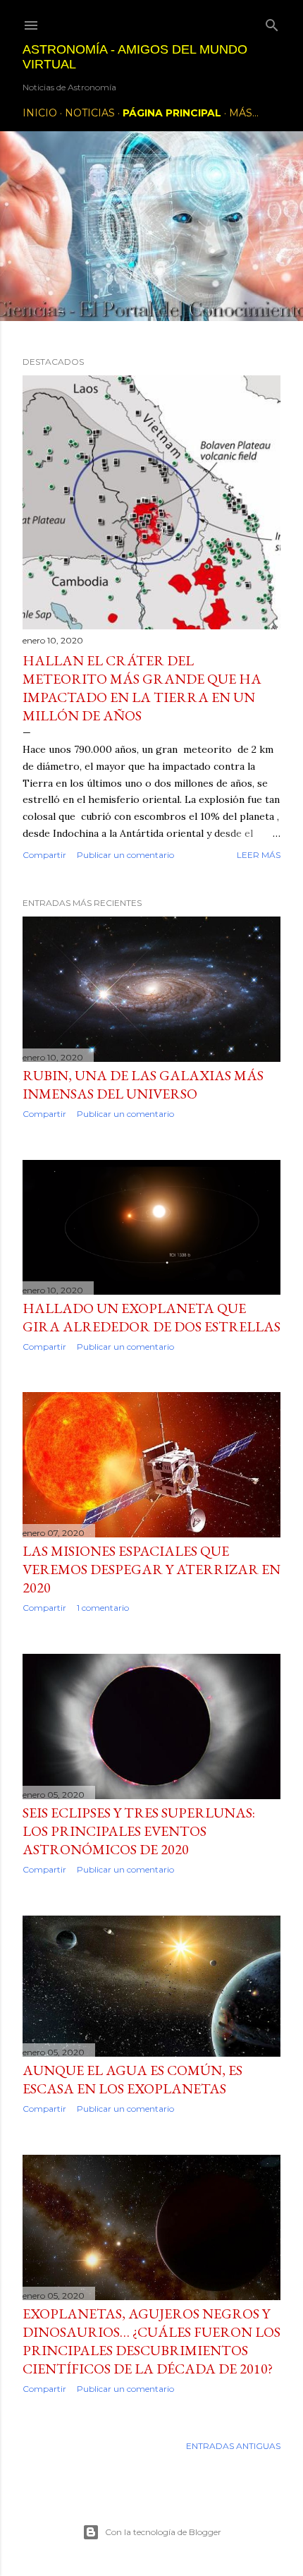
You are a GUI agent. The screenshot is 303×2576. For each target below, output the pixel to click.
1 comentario (103, 1608)
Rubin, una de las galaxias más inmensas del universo (143, 1084)
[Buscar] (272, 22)
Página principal (172, 113)
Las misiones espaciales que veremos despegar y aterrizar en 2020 (151, 1569)
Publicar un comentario (125, 855)
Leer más (259, 855)
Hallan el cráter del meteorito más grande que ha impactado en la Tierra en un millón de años (142, 688)
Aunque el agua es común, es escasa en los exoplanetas (132, 2079)
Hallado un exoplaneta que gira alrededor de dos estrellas (151, 1317)
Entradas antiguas (233, 2446)
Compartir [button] (44, 855)
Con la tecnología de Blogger (163, 2532)
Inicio (40, 113)
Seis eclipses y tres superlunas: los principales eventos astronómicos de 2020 (139, 1831)
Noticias (90, 113)
